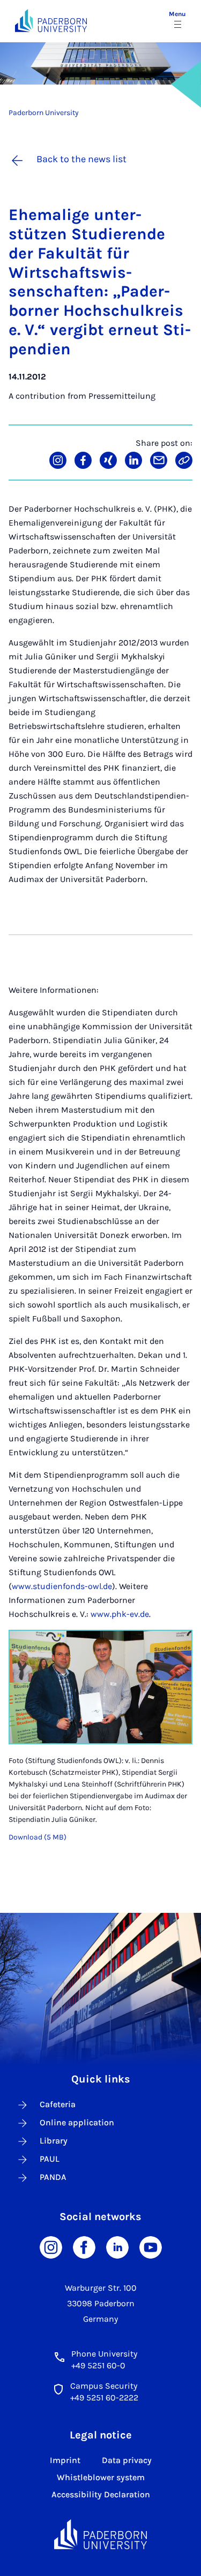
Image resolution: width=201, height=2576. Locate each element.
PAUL (50, 2159)
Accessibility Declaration (101, 2494)
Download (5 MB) (38, 1837)
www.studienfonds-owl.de (62, 1586)
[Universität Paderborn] (101, 2534)
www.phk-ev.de (120, 1614)
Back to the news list (81, 159)
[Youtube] (151, 2247)
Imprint (65, 2460)
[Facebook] (84, 2247)
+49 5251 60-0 (98, 2365)
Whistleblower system (101, 2477)
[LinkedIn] (117, 2247)
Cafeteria (58, 2104)
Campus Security (104, 2386)
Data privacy (127, 2460)
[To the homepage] (51, 21)
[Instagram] (51, 2247)
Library (54, 2141)
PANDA (53, 2177)
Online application (77, 2122)
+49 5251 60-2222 (104, 2398)
